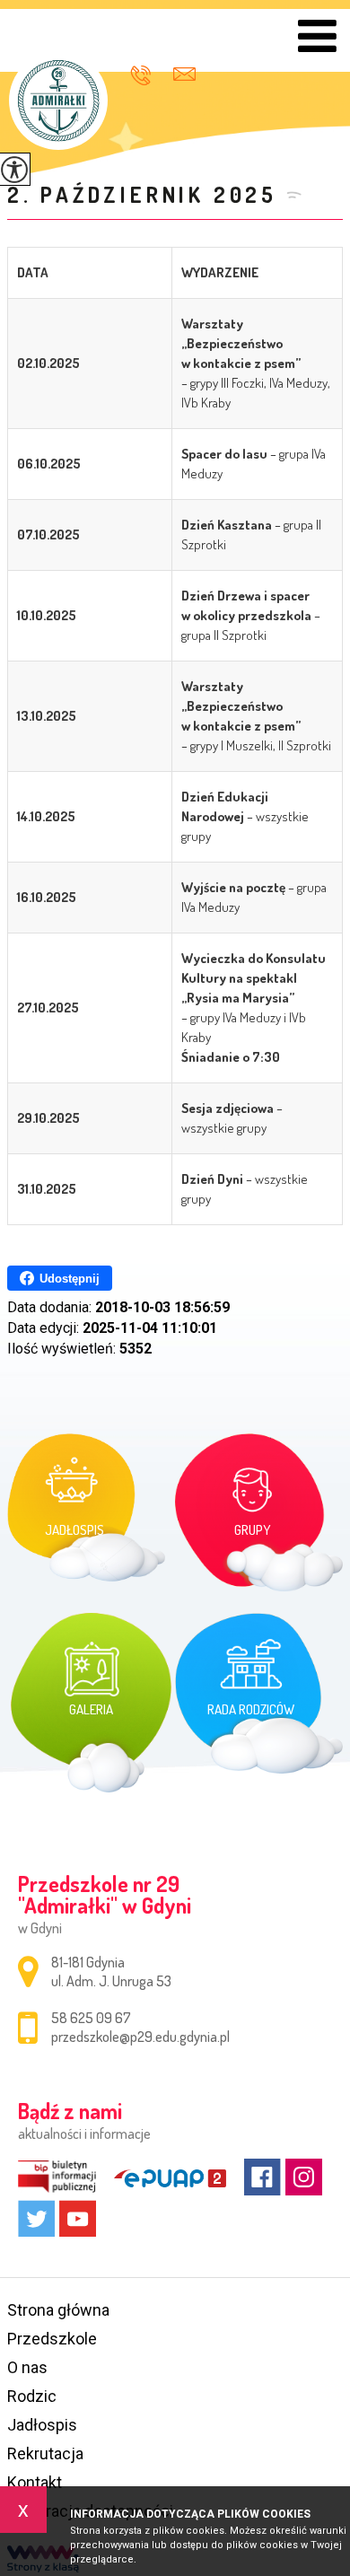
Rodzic (32, 2396)
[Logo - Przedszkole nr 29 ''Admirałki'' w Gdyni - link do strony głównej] (58, 101)
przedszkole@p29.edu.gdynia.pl (187, 73)
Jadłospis (42, 2425)
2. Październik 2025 (142, 194)
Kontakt (35, 2482)
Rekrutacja (45, 2453)
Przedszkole (52, 2339)
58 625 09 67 (147, 75)
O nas (27, 2367)
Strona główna (58, 2310)
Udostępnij (70, 1279)
